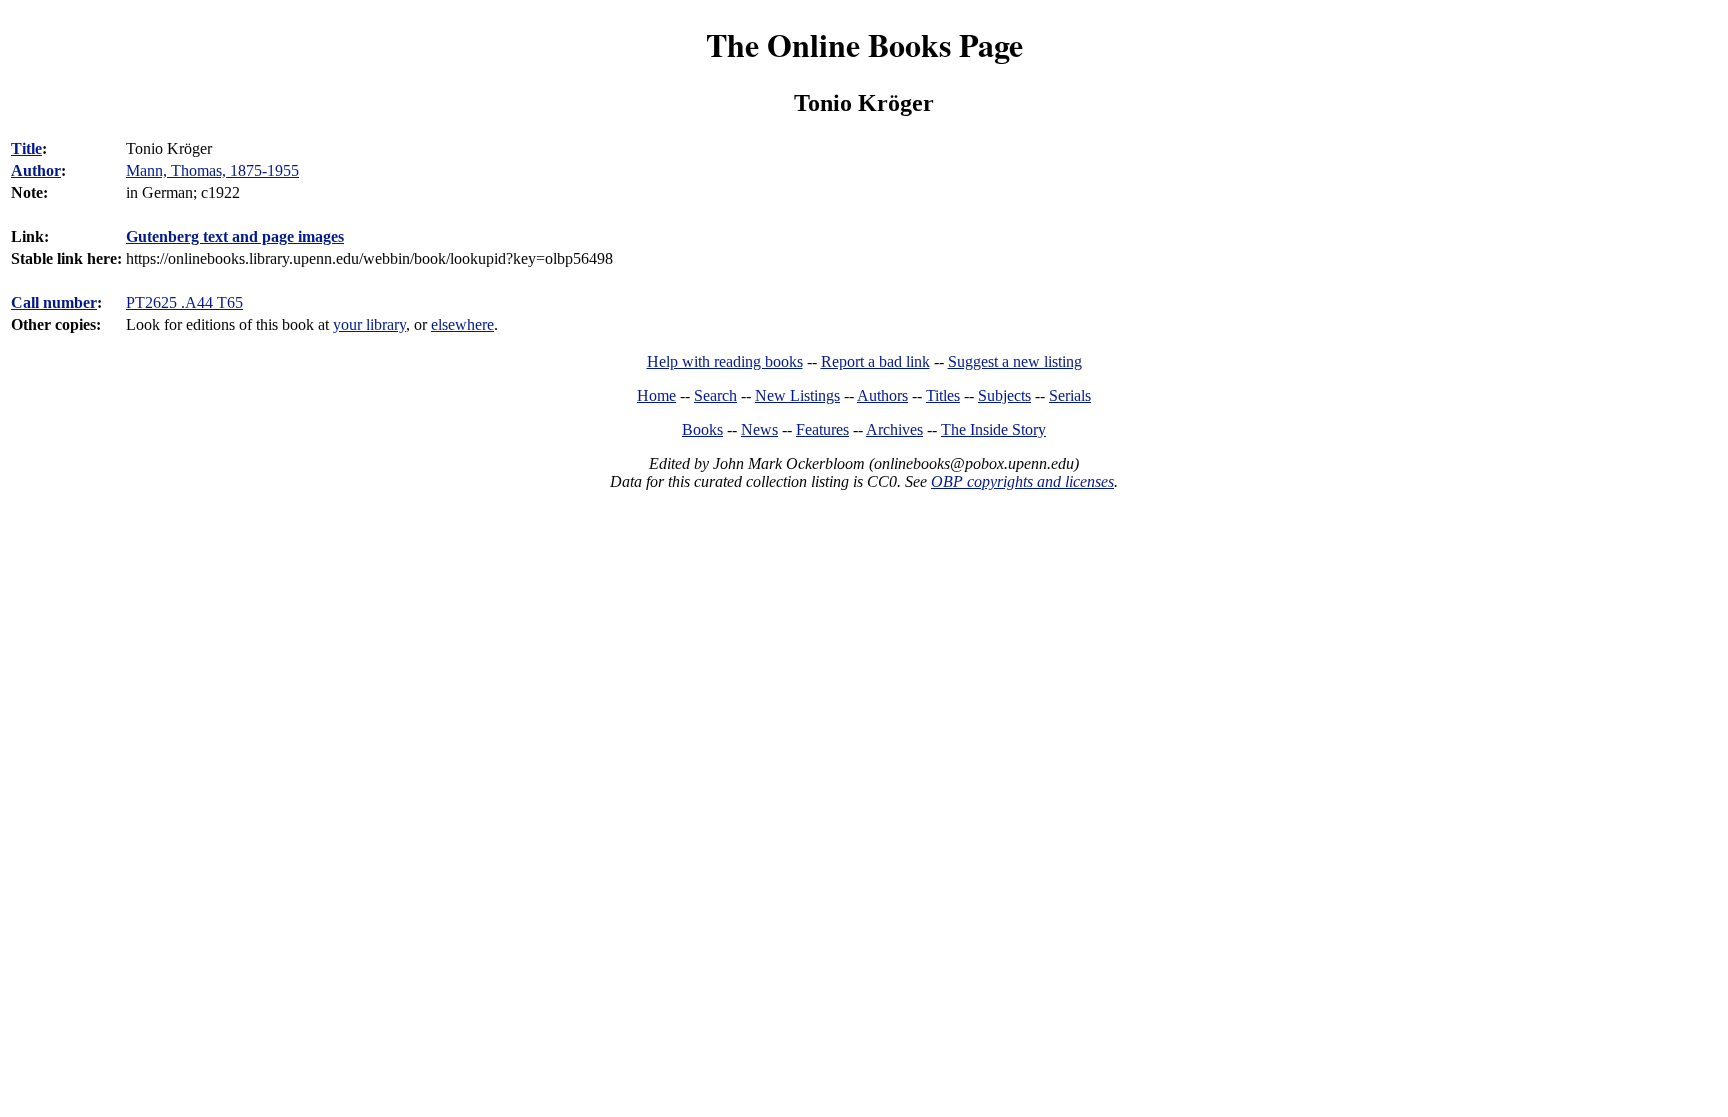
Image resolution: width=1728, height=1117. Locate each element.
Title (26, 148)
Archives (894, 429)
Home (656, 395)
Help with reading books (725, 361)
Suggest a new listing (1015, 361)
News (759, 429)
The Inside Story (993, 429)
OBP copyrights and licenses (1022, 481)
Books (702, 429)
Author (36, 170)
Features (822, 429)
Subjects (1004, 395)
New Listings (797, 395)
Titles (943, 395)
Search (715, 395)
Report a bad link (875, 361)
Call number (54, 302)
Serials (1070, 395)
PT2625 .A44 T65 (184, 302)
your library (369, 324)
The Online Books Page (864, 44)
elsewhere (462, 324)
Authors (882, 395)
